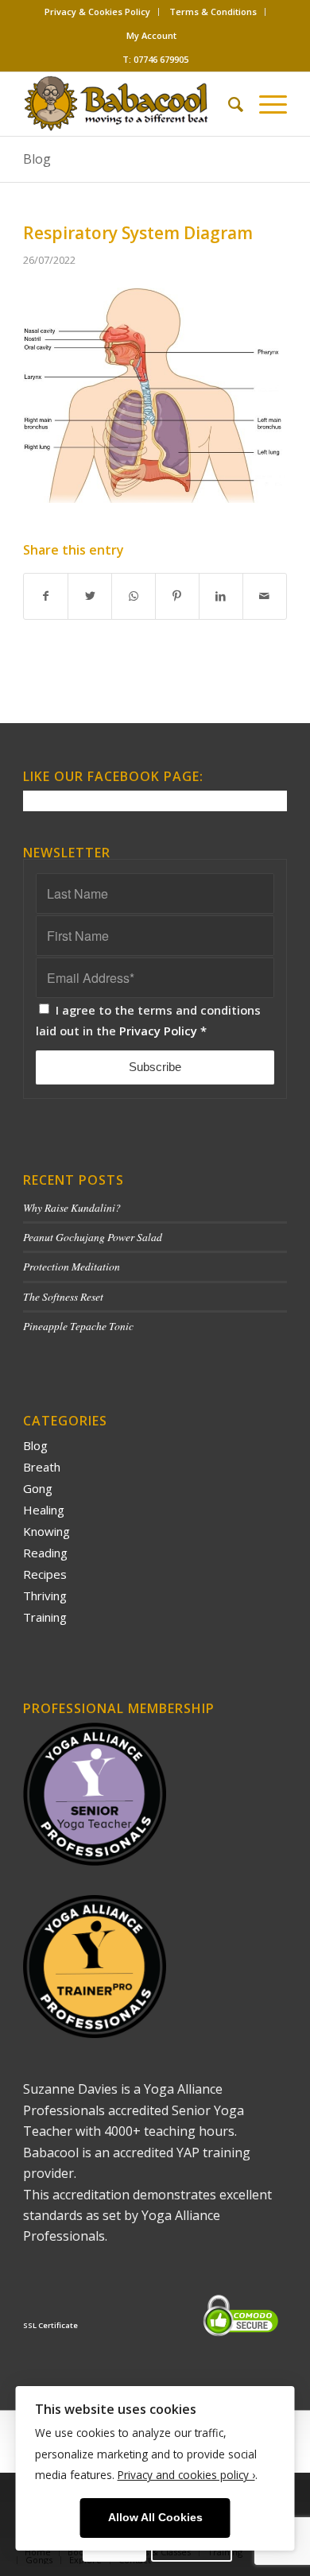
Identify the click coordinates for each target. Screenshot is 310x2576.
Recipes (45, 1574)
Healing (44, 1510)
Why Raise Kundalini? (72, 1207)
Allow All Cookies (155, 2518)
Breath (42, 1467)
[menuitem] (98, 12)
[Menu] (265, 104)
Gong (38, 1488)
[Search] (228, 104)
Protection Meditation (72, 1266)
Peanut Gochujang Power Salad (93, 1237)
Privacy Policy (158, 1031)
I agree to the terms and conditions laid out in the (148, 1020)
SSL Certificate (50, 2325)
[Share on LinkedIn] (221, 596)
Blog (37, 159)
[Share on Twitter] (90, 596)
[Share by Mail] (265, 596)
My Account (151, 35)
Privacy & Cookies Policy (97, 12)
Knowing (46, 1531)
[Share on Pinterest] (177, 596)
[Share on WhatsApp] (134, 596)
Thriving (45, 1595)
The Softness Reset (63, 1296)
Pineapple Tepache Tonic (78, 1326)
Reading (45, 1553)
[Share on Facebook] (46, 596)
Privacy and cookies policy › (186, 2475)
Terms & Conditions (213, 12)
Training (45, 1617)
